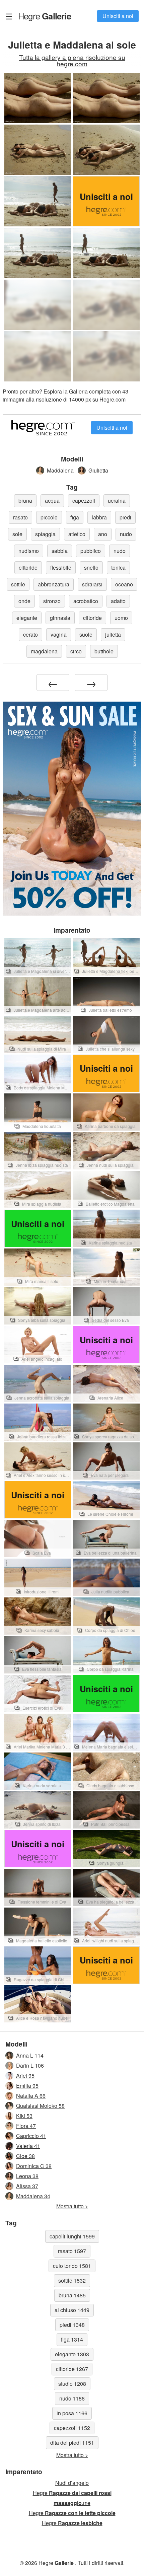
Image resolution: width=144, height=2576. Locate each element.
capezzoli (84, 500)
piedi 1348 (72, 2325)
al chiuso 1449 (72, 2310)
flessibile (61, 567)
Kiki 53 (24, 2116)
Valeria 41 (28, 2146)
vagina (59, 634)
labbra (99, 517)
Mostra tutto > (72, 2206)
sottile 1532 (72, 2280)
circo (76, 651)
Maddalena (60, 470)
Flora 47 (26, 2126)
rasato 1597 (72, 2251)
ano (103, 534)
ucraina (117, 500)
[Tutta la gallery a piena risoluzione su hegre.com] (38, 305)
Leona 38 (27, 2176)
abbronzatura (54, 584)
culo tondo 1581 (72, 2266)
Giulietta (98, 470)
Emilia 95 (27, 2086)
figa (75, 517)
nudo (126, 534)
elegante (27, 618)
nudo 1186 (72, 2398)
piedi (125, 517)
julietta (113, 634)
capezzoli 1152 (72, 2428)
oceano (124, 584)
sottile (18, 584)
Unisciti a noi (118, 16)
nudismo (29, 551)
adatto (118, 601)
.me (72, 2503)
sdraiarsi (92, 584)
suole (86, 634)
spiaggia (45, 534)
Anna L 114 (30, 2055)
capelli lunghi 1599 (72, 2236)
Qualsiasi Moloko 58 (40, 2106)
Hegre (45, 16)
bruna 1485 (72, 2295)
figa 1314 (72, 2339)
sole (17, 534)
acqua (52, 500)
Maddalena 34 (33, 2196)
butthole (104, 651)
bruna (25, 500)
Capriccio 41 (31, 2136)
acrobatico (86, 601)
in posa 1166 (72, 2413)
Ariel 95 (25, 2076)
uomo (121, 618)
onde (24, 601)
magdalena (44, 651)
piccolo (49, 517)
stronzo (52, 601)
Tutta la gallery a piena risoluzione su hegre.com (72, 60)
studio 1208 (72, 2384)
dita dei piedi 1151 (72, 2443)
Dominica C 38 (34, 2166)
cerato (30, 634)
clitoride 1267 (72, 2369)
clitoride (28, 567)
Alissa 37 (27, 2186)
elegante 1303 (72, 2354)
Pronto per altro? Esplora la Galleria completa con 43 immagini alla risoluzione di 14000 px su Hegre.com (65, 395)
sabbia (60, 551)
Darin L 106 (30, 2065)
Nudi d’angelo (72, 2483)
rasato (20, 517)
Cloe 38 (25, 2156)
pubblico (91, 551)
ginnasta (60, 618)
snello (91, 567)
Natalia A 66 (31, 2096)
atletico (77, 534)
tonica (118, 567)
